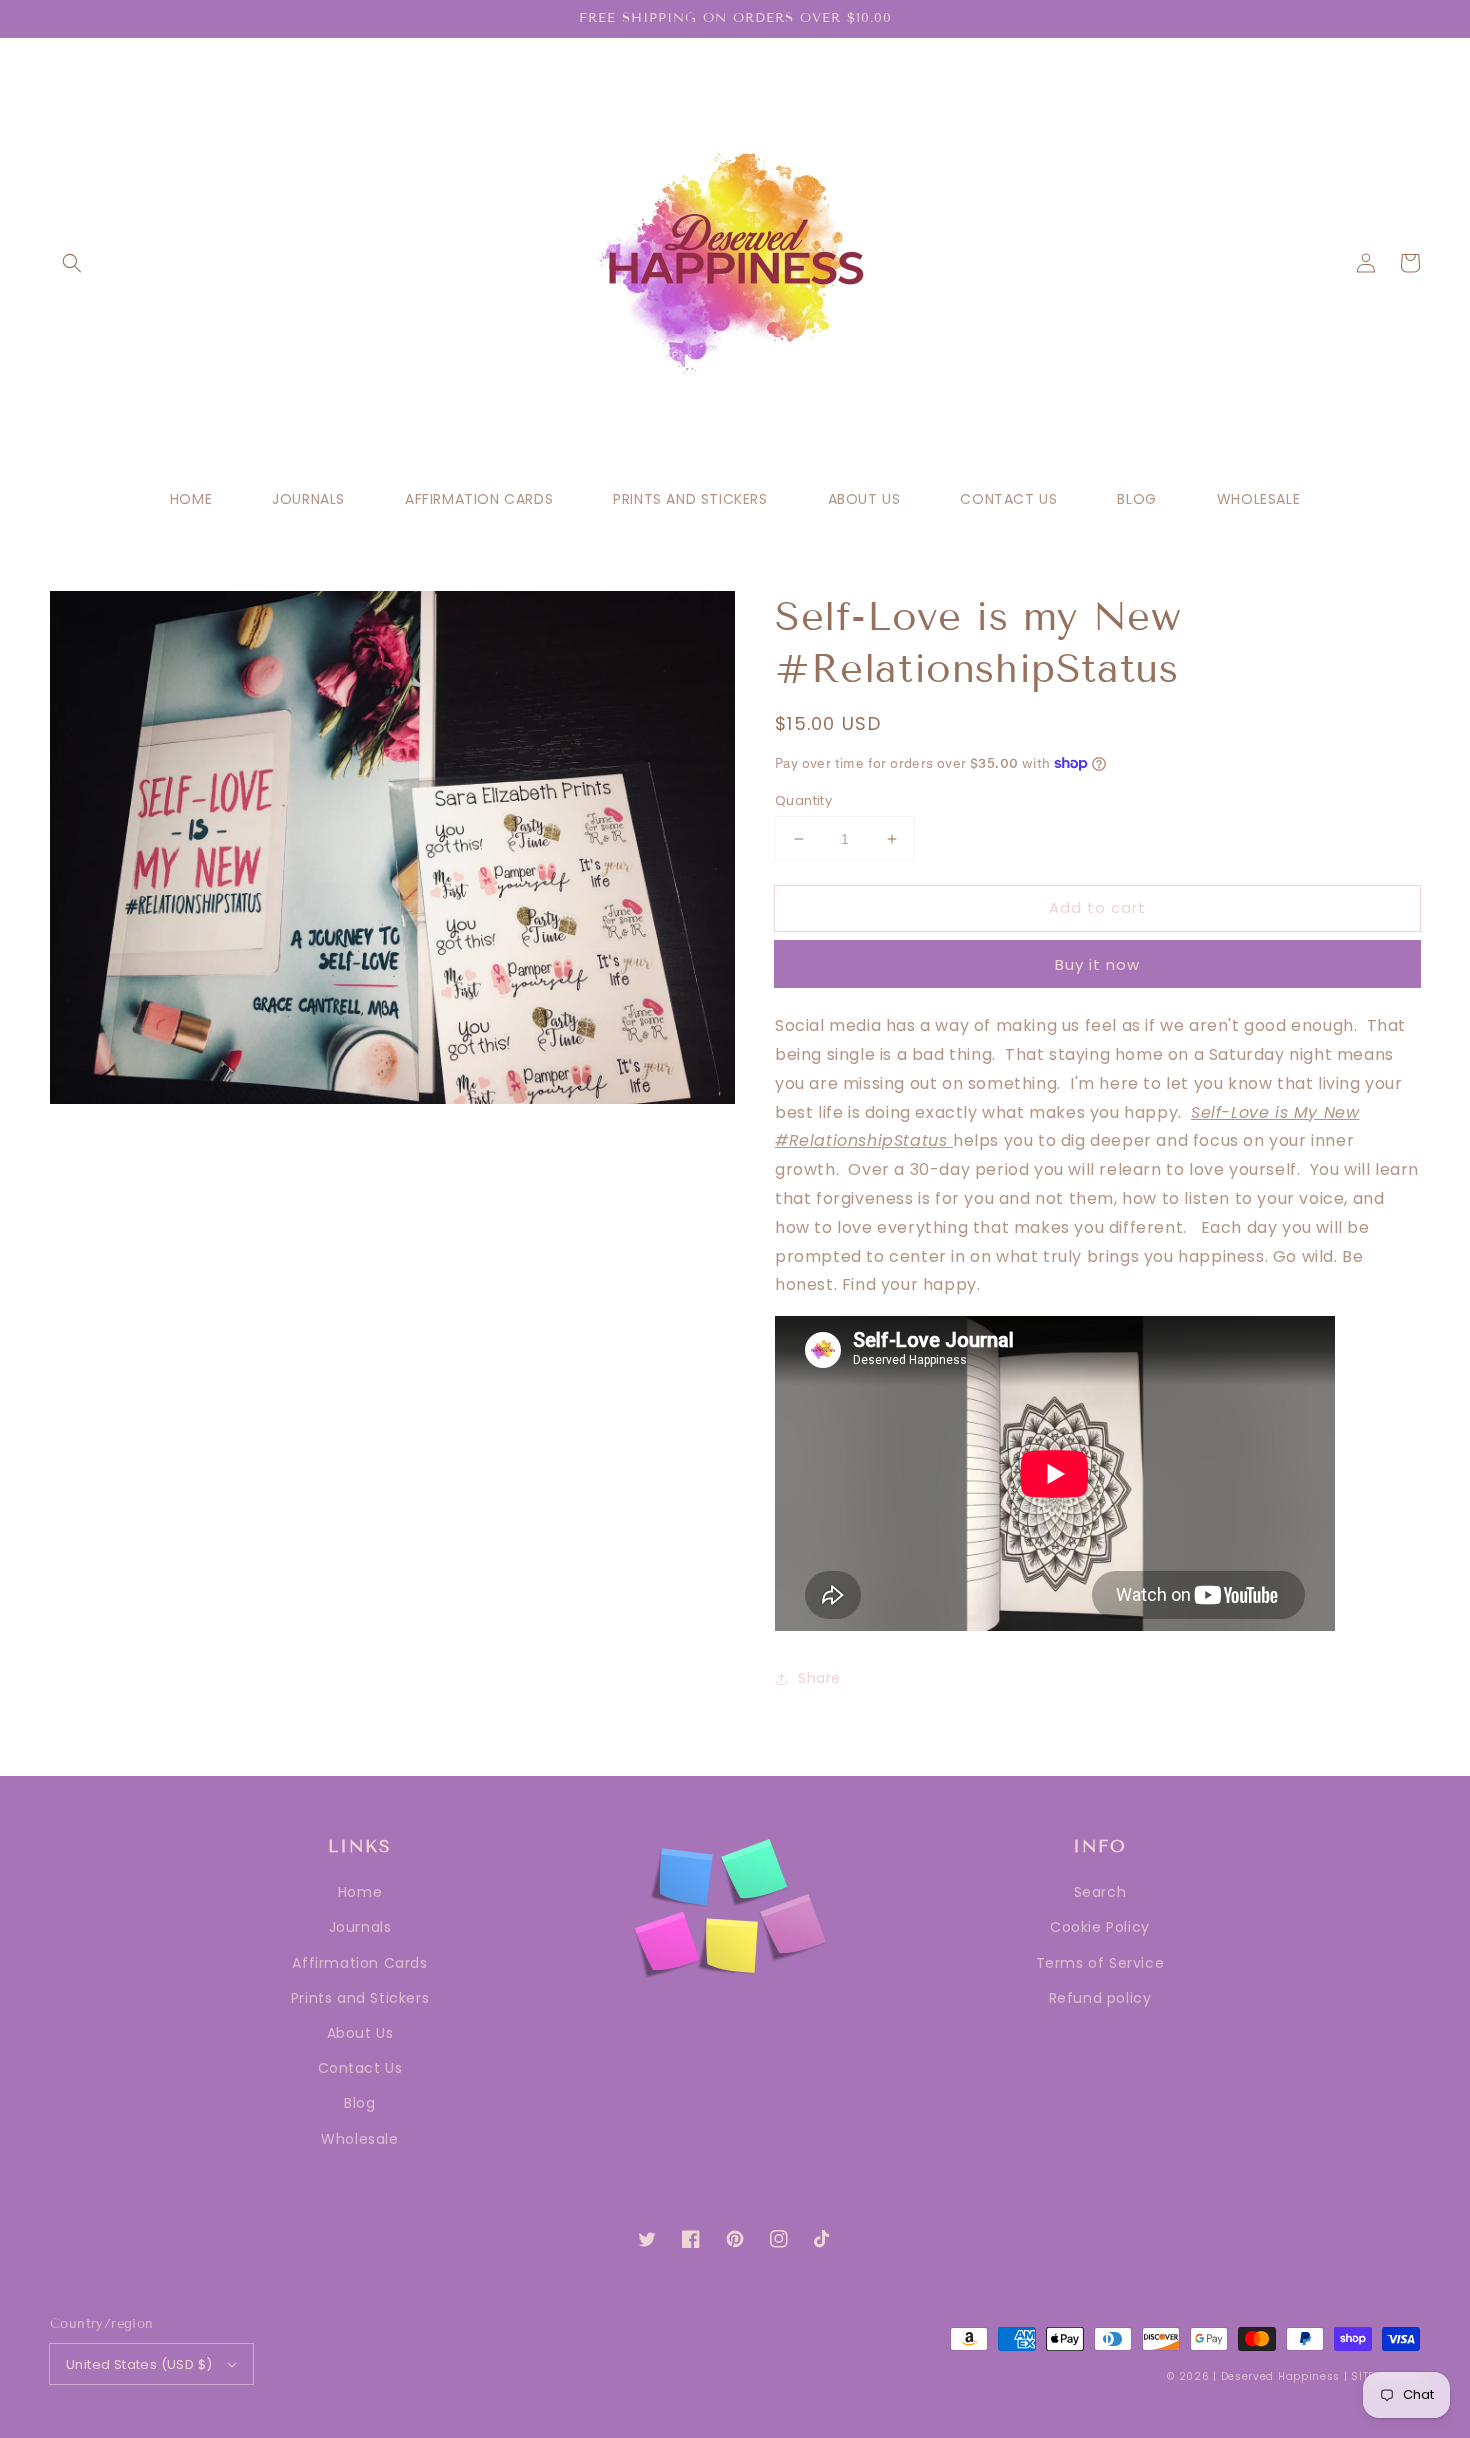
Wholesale (359, 2139)
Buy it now (1097, 964)
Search (1100, 1892)
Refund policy (1100, 1998)
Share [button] (819, 1678)
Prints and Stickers (360, 1998)
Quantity (803, 800)
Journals (360, 1927)
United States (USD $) (139, 2364)
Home (360, 1892)
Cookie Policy (1100, 1927)
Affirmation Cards (359, 1963)
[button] (72, 263)
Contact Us (360, 2068)
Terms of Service (1100, 1963)
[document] (392, 853)
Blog (359, 2103)
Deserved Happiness (1281, 2376)
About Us (360, 2033)
